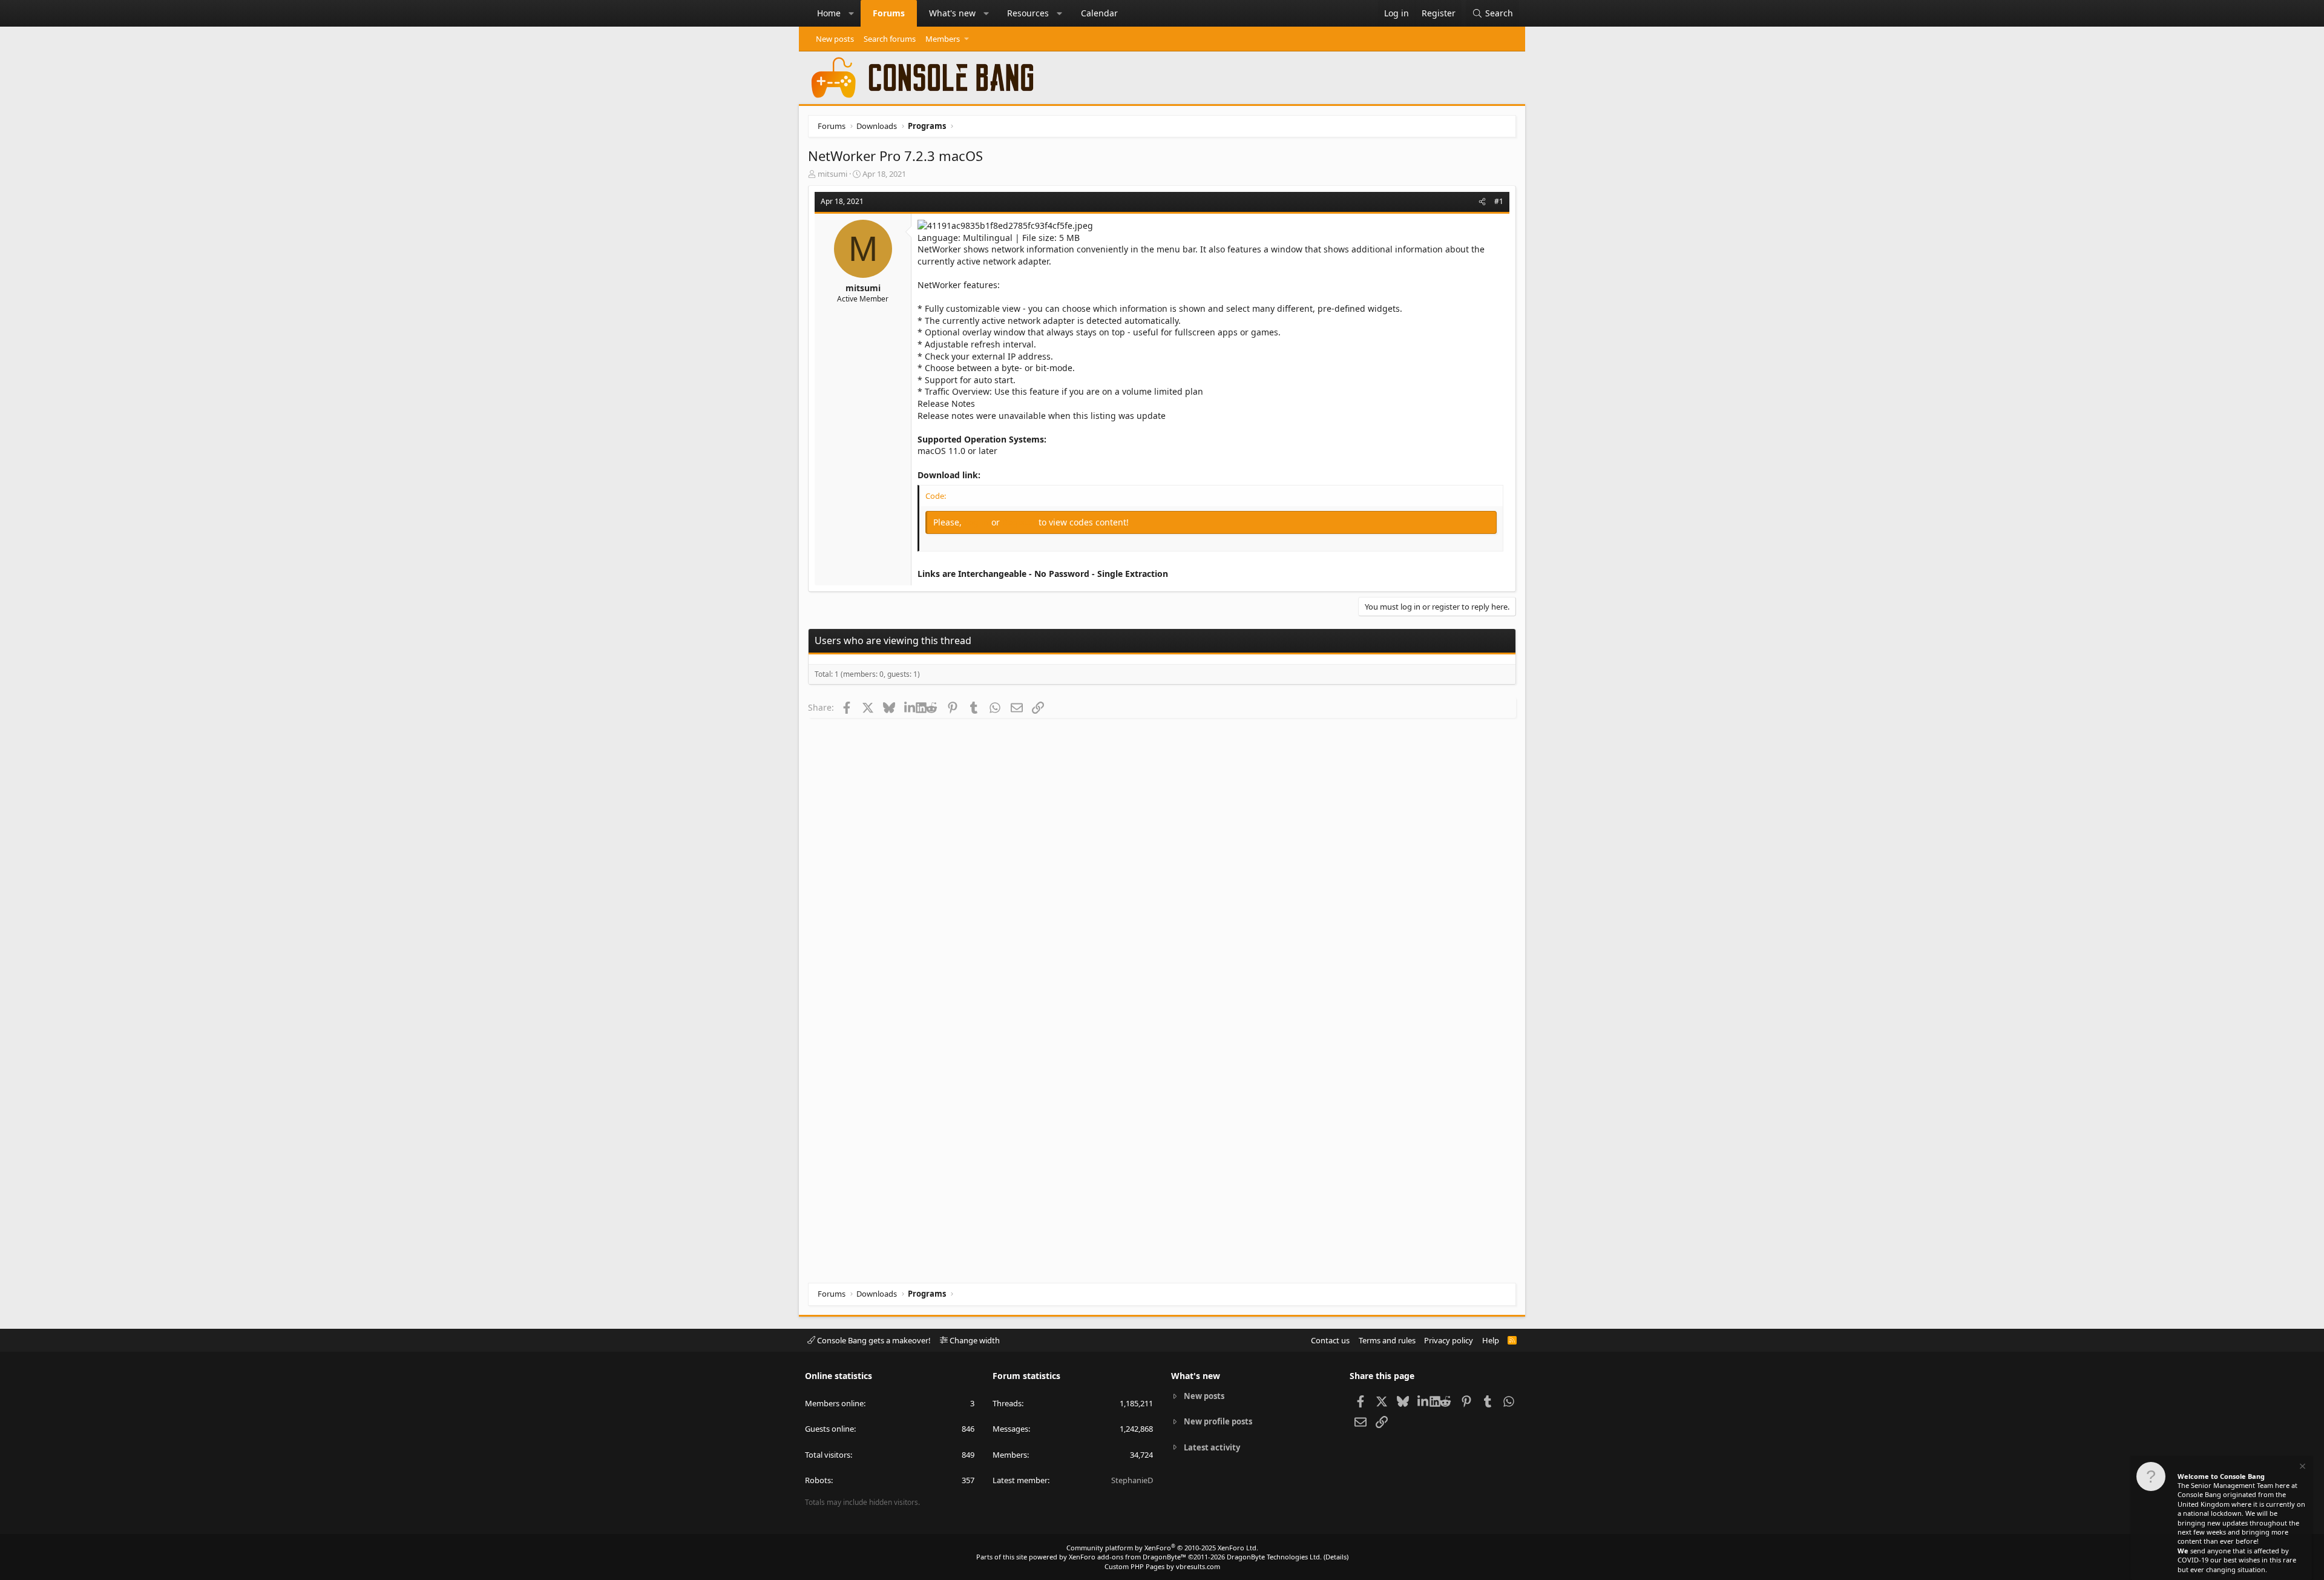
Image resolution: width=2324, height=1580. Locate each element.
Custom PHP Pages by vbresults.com (1162, 1566)
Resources (1028, 13)
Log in (978, 522)
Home (829, 13)
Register (1020, 522)
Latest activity (1212, 1447)
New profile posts (1218, 1421)
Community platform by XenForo (1162, 1548)
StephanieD (1132, 1480)
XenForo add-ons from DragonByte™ (1128, 1557)
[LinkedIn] (910, 707)
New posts (835, 39)
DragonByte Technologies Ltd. (1274, 1557)
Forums (889, 13)
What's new (952, 13)
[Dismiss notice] (2302, 1468)
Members (943, 39)
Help (1491, 1340)
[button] (852, 13)
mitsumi (832, 174)
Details (1336, 1557)
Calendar (1099, 13)
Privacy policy (1449, 1340)
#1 (1499, 201)
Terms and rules (1387, 1340)
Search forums (890, 39)
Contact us (1330, 1340)
